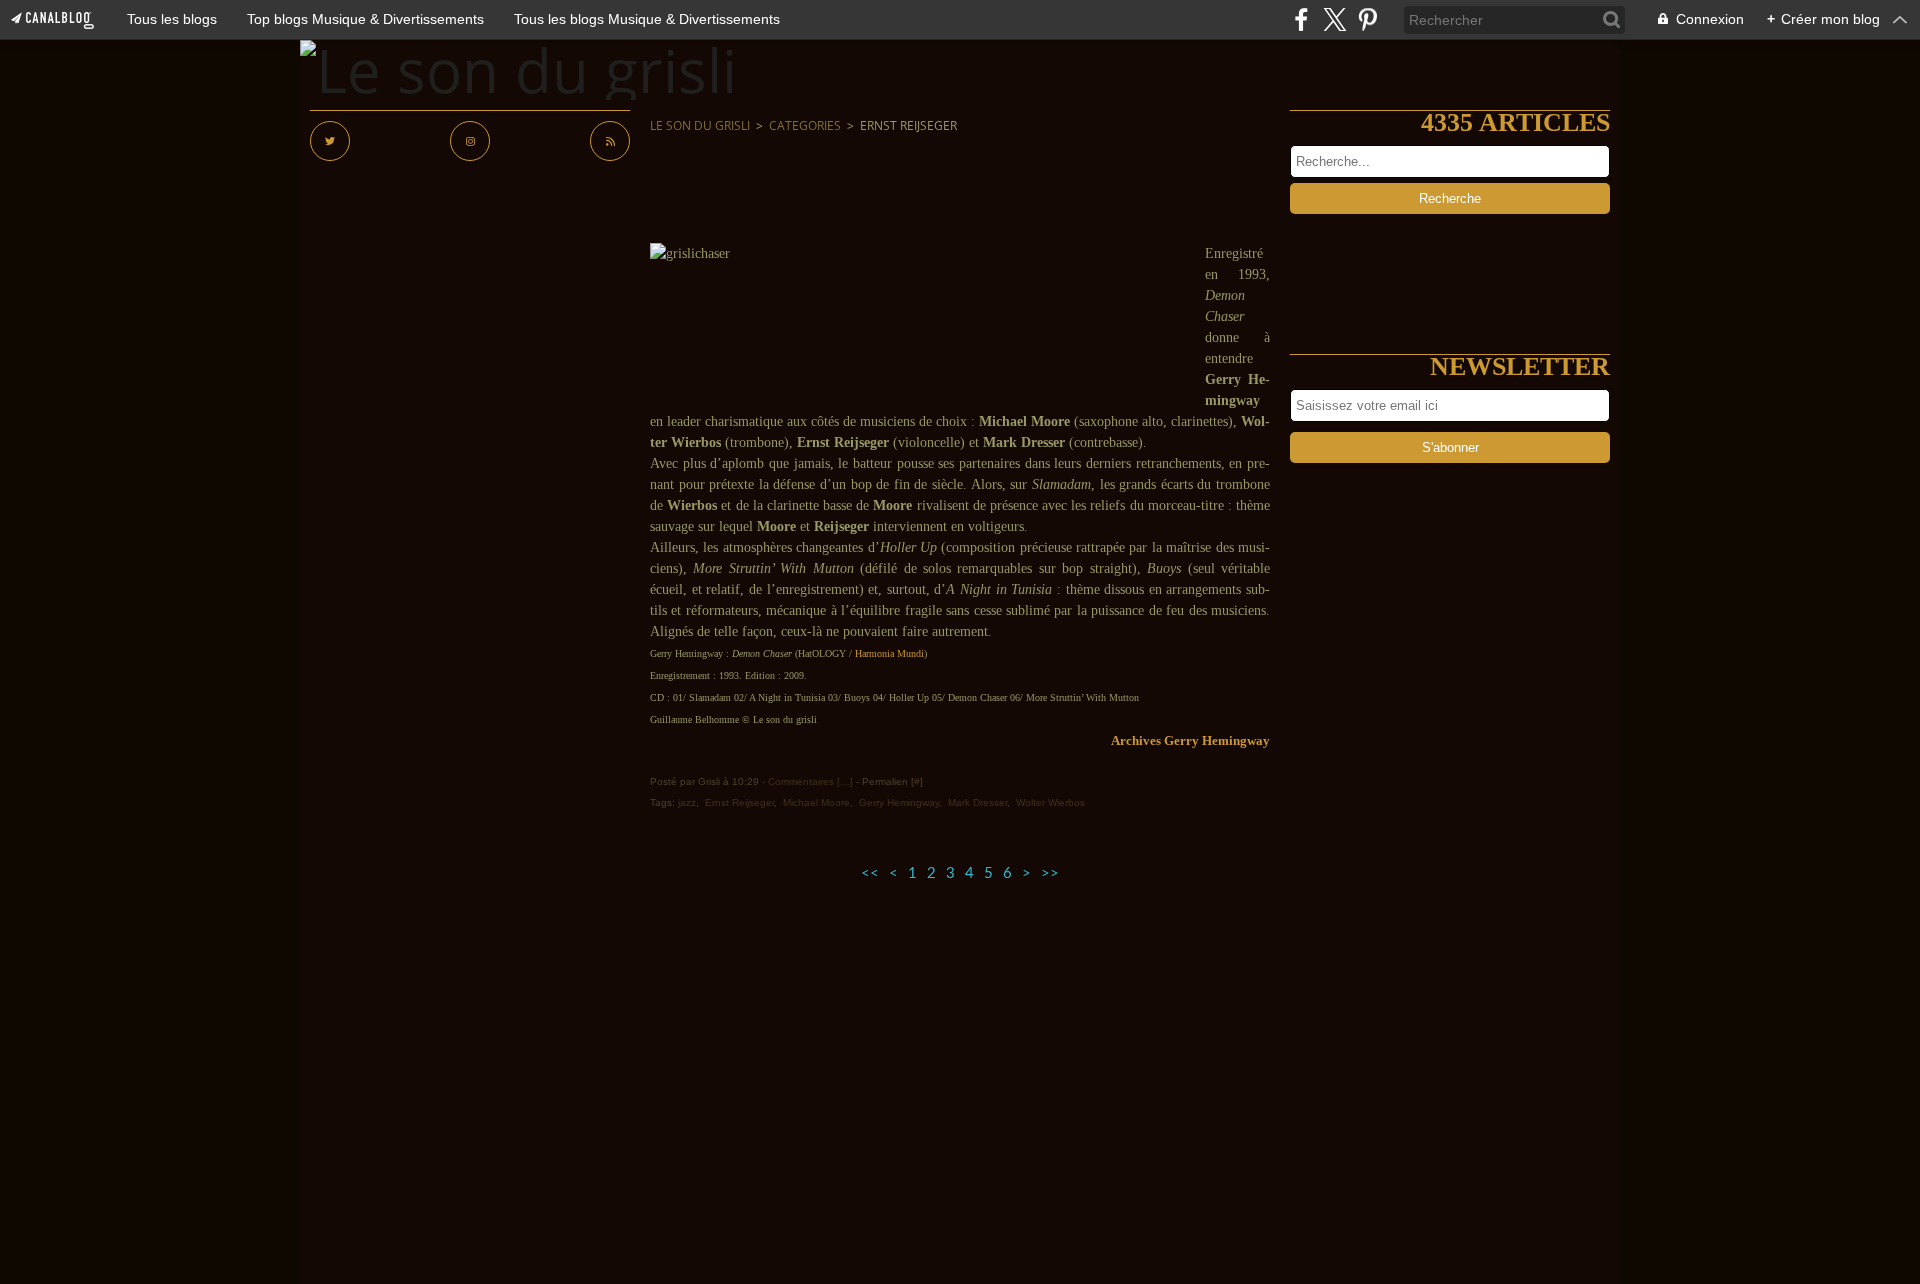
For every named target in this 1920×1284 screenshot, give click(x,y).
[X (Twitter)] (1334, 19)
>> (1050, 873)
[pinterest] (1367, 19)
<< (870, 873)
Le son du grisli (700, 125)
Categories (805, 125)
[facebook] (1301, 19)
